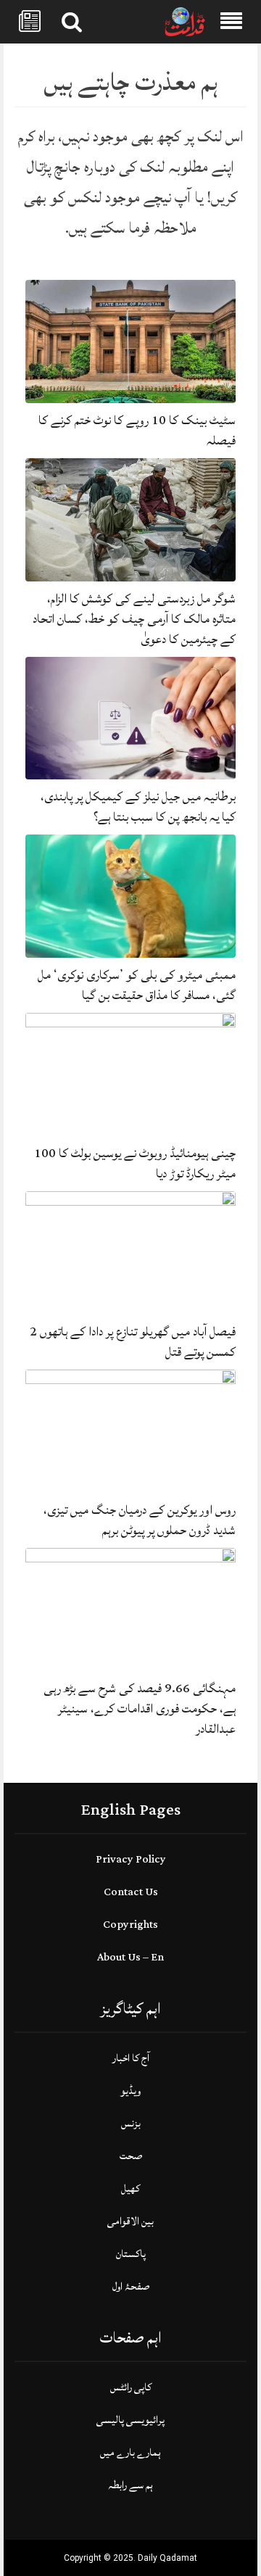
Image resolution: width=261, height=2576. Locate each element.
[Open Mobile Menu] (231, 22)
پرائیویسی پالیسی (130, 2420)
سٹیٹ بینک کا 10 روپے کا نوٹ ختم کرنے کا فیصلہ (137, 430)
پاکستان (131, 2254)
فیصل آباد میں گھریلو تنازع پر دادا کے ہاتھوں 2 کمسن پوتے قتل (133, 1342)
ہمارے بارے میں (130, 2452)
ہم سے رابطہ (130, 2485)
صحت (131, 2156)
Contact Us (131, 1892)
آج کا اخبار (131, 2058)
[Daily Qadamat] (185, 22)
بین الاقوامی (130, 2221)
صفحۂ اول (131, 2286)
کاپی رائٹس (131, 2387)
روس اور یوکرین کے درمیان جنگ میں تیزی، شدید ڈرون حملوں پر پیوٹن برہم (140, 1520)
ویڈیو (130, 2091)
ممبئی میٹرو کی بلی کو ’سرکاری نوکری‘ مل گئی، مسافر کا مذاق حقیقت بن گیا (137, 985)
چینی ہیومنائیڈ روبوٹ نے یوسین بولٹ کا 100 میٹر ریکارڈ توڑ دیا (135, 1163)
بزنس (131, 2123)
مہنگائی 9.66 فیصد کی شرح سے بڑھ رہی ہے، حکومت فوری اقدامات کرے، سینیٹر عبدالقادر (140, 1709)
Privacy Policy (131, 1859)
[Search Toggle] (72, 22)
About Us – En (130, 1957)
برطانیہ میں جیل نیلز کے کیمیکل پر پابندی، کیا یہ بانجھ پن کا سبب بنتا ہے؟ (138, 807)
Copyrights (130, 1925)
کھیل (130, 2188)
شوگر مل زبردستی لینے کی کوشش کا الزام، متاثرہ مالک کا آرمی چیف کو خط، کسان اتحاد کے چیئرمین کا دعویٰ (134, 619)
